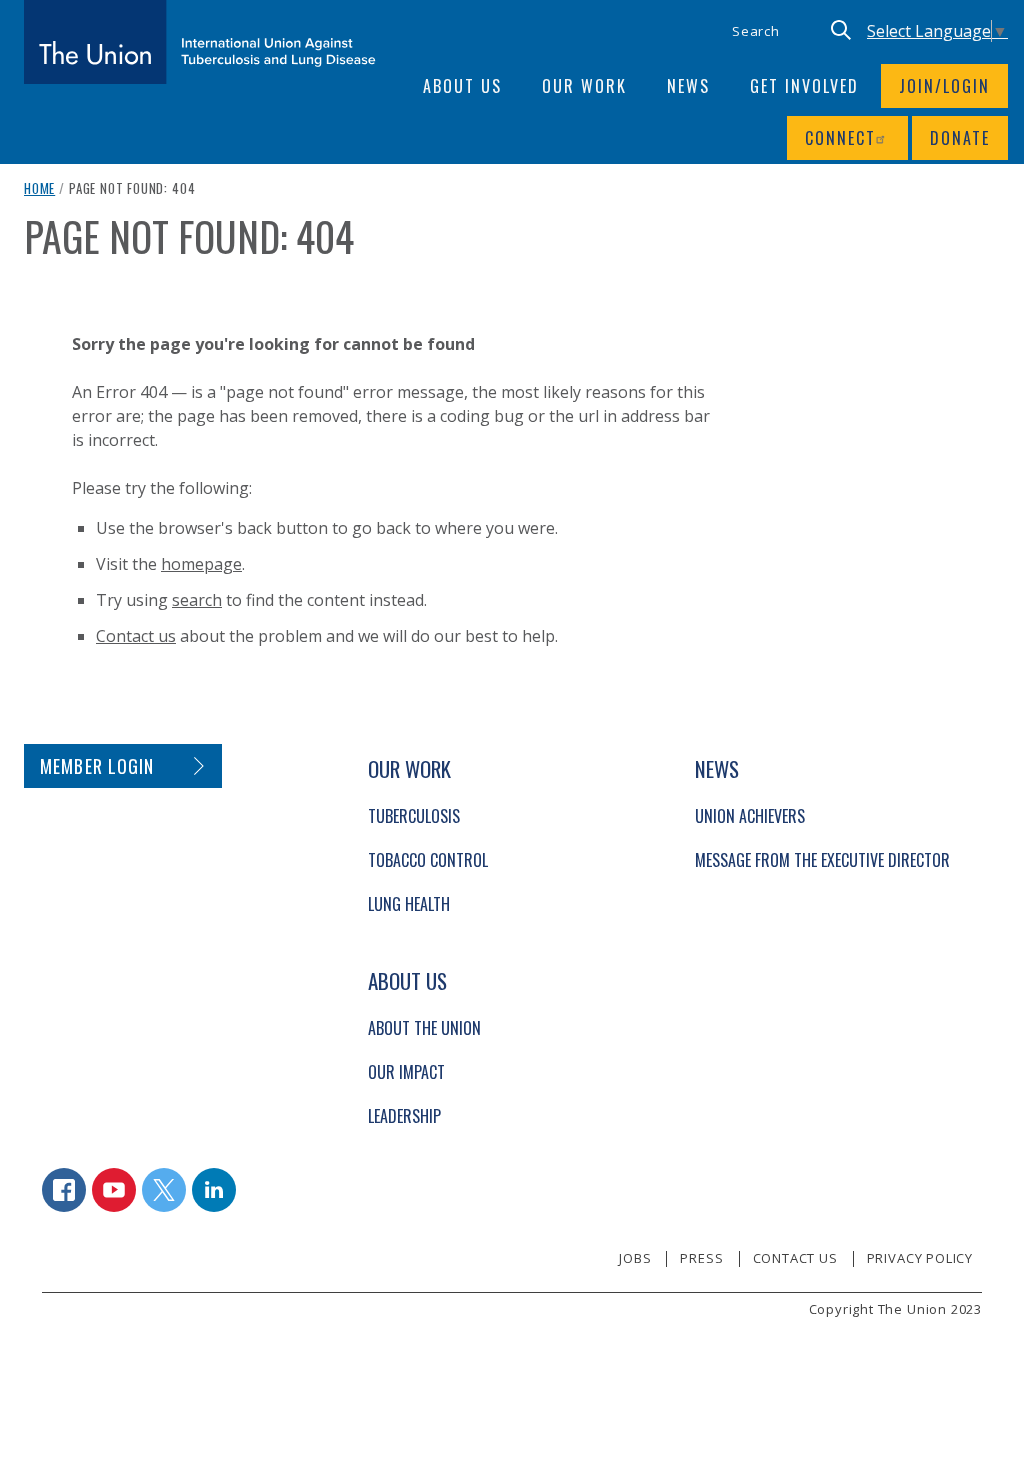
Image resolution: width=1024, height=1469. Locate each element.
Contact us (136, 636)
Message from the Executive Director (822, 860)
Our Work (584, 86)
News (688, 86)
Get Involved (804, 86)
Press (701, 1258)
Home (39, 188)
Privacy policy (920, 1258)
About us (462, 86)
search (197, 600)
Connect (840, 138)
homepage (201, 564)
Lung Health (409, 904)
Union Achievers (750, 816)
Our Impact (406, 1072)
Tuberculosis (414, 816)
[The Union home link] (200, 42)
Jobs (635, 1258)
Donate (960, 138)
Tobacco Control (428, 860)
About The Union (424, 1028)
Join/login (944, 86)
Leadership (404, 1116)
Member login (97, 766)
